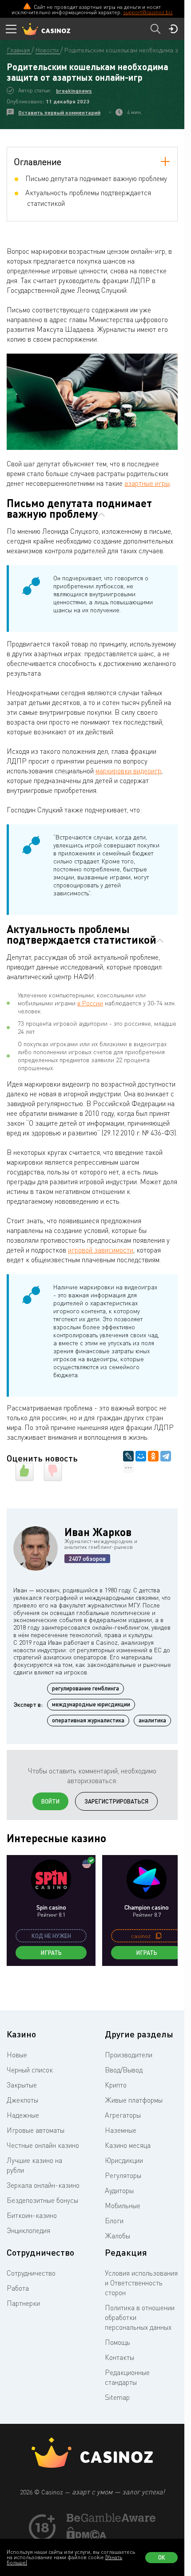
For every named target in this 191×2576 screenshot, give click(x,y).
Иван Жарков (98, 1532)
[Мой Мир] (141, 1456)
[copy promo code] (159, 1936)
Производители (129, 2055)
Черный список (30, 2070)
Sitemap (117, 2397)
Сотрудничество (31, 2273)
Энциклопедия (28, 2230)
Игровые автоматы (36, 2130)
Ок (162, 2557)
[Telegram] (166, 1456)
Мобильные (123, 2206)
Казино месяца (128, 2145)
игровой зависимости (101, 1250)
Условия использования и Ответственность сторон (141, 2283)
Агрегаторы (123, 2115)
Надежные (23, 2115)
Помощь (117, 2342)
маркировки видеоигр (128, 771)
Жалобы (117, 2236)
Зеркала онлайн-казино (43, 2185)
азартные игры (147, 483)
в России (90, 1003)
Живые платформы (134, 2100)
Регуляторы (123, 2175)
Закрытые (22, 2085)
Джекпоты (22, 2100)
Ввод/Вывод (124, 2070)
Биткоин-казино (32, 2215)
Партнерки (23, 2303)
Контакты (119, 2357)
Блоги (114, 2221)
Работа (18, 2288)
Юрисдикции (124, 2160)
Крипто (116, 2085)
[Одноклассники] (153, 1456)
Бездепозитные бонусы (42, 2200)
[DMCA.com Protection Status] (87, 2537)
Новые (17, 2055)
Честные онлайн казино (43, 2145)
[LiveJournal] (128, 1456)
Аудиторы (119, 2190)
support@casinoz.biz (148, 12)
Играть (51, 1953)
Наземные (121, 2130)
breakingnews (74, 91)
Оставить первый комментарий (59, 112)
